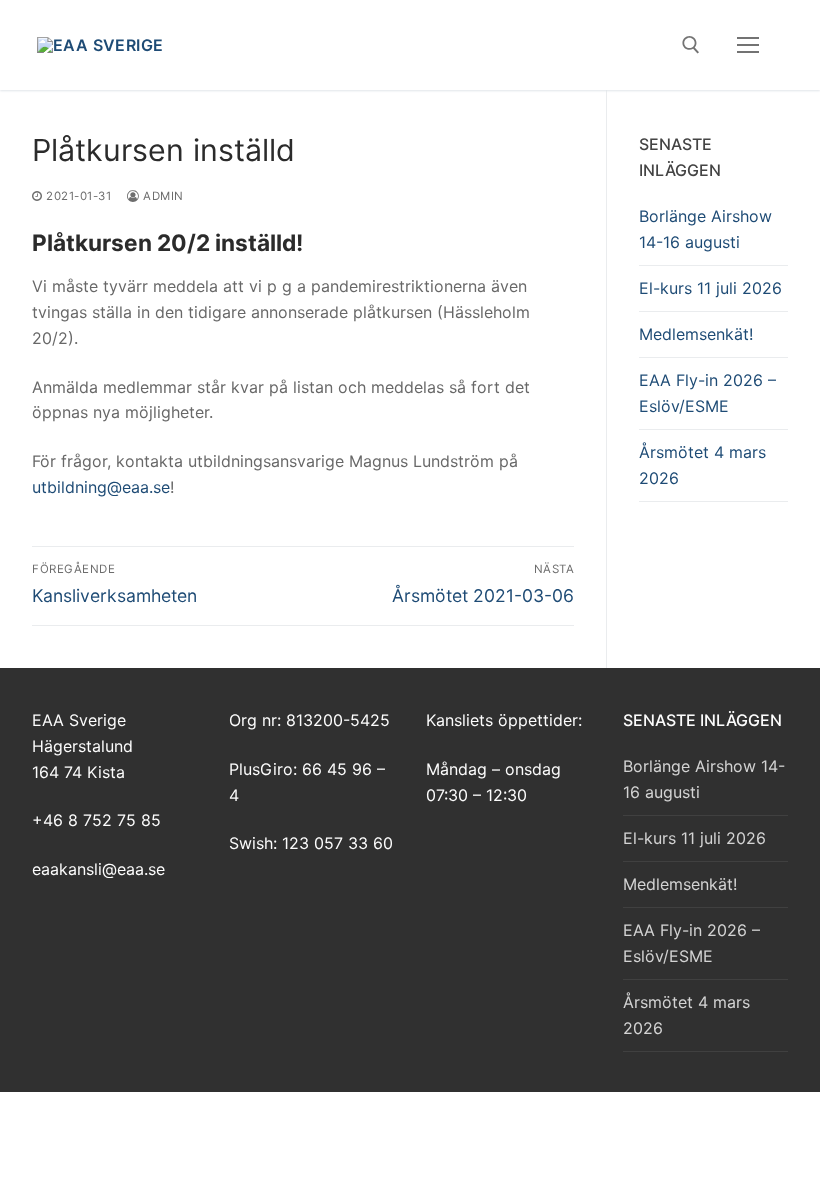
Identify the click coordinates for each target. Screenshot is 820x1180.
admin (162, 196)
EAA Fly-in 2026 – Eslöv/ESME (707, 393)
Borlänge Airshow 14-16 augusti (705, 229)
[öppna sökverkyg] (691, 45)
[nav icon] (748, 45)
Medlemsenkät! (696, 334)
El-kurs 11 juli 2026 (710, 288)
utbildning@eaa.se (101, 487)
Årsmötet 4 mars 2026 (702, 465)
